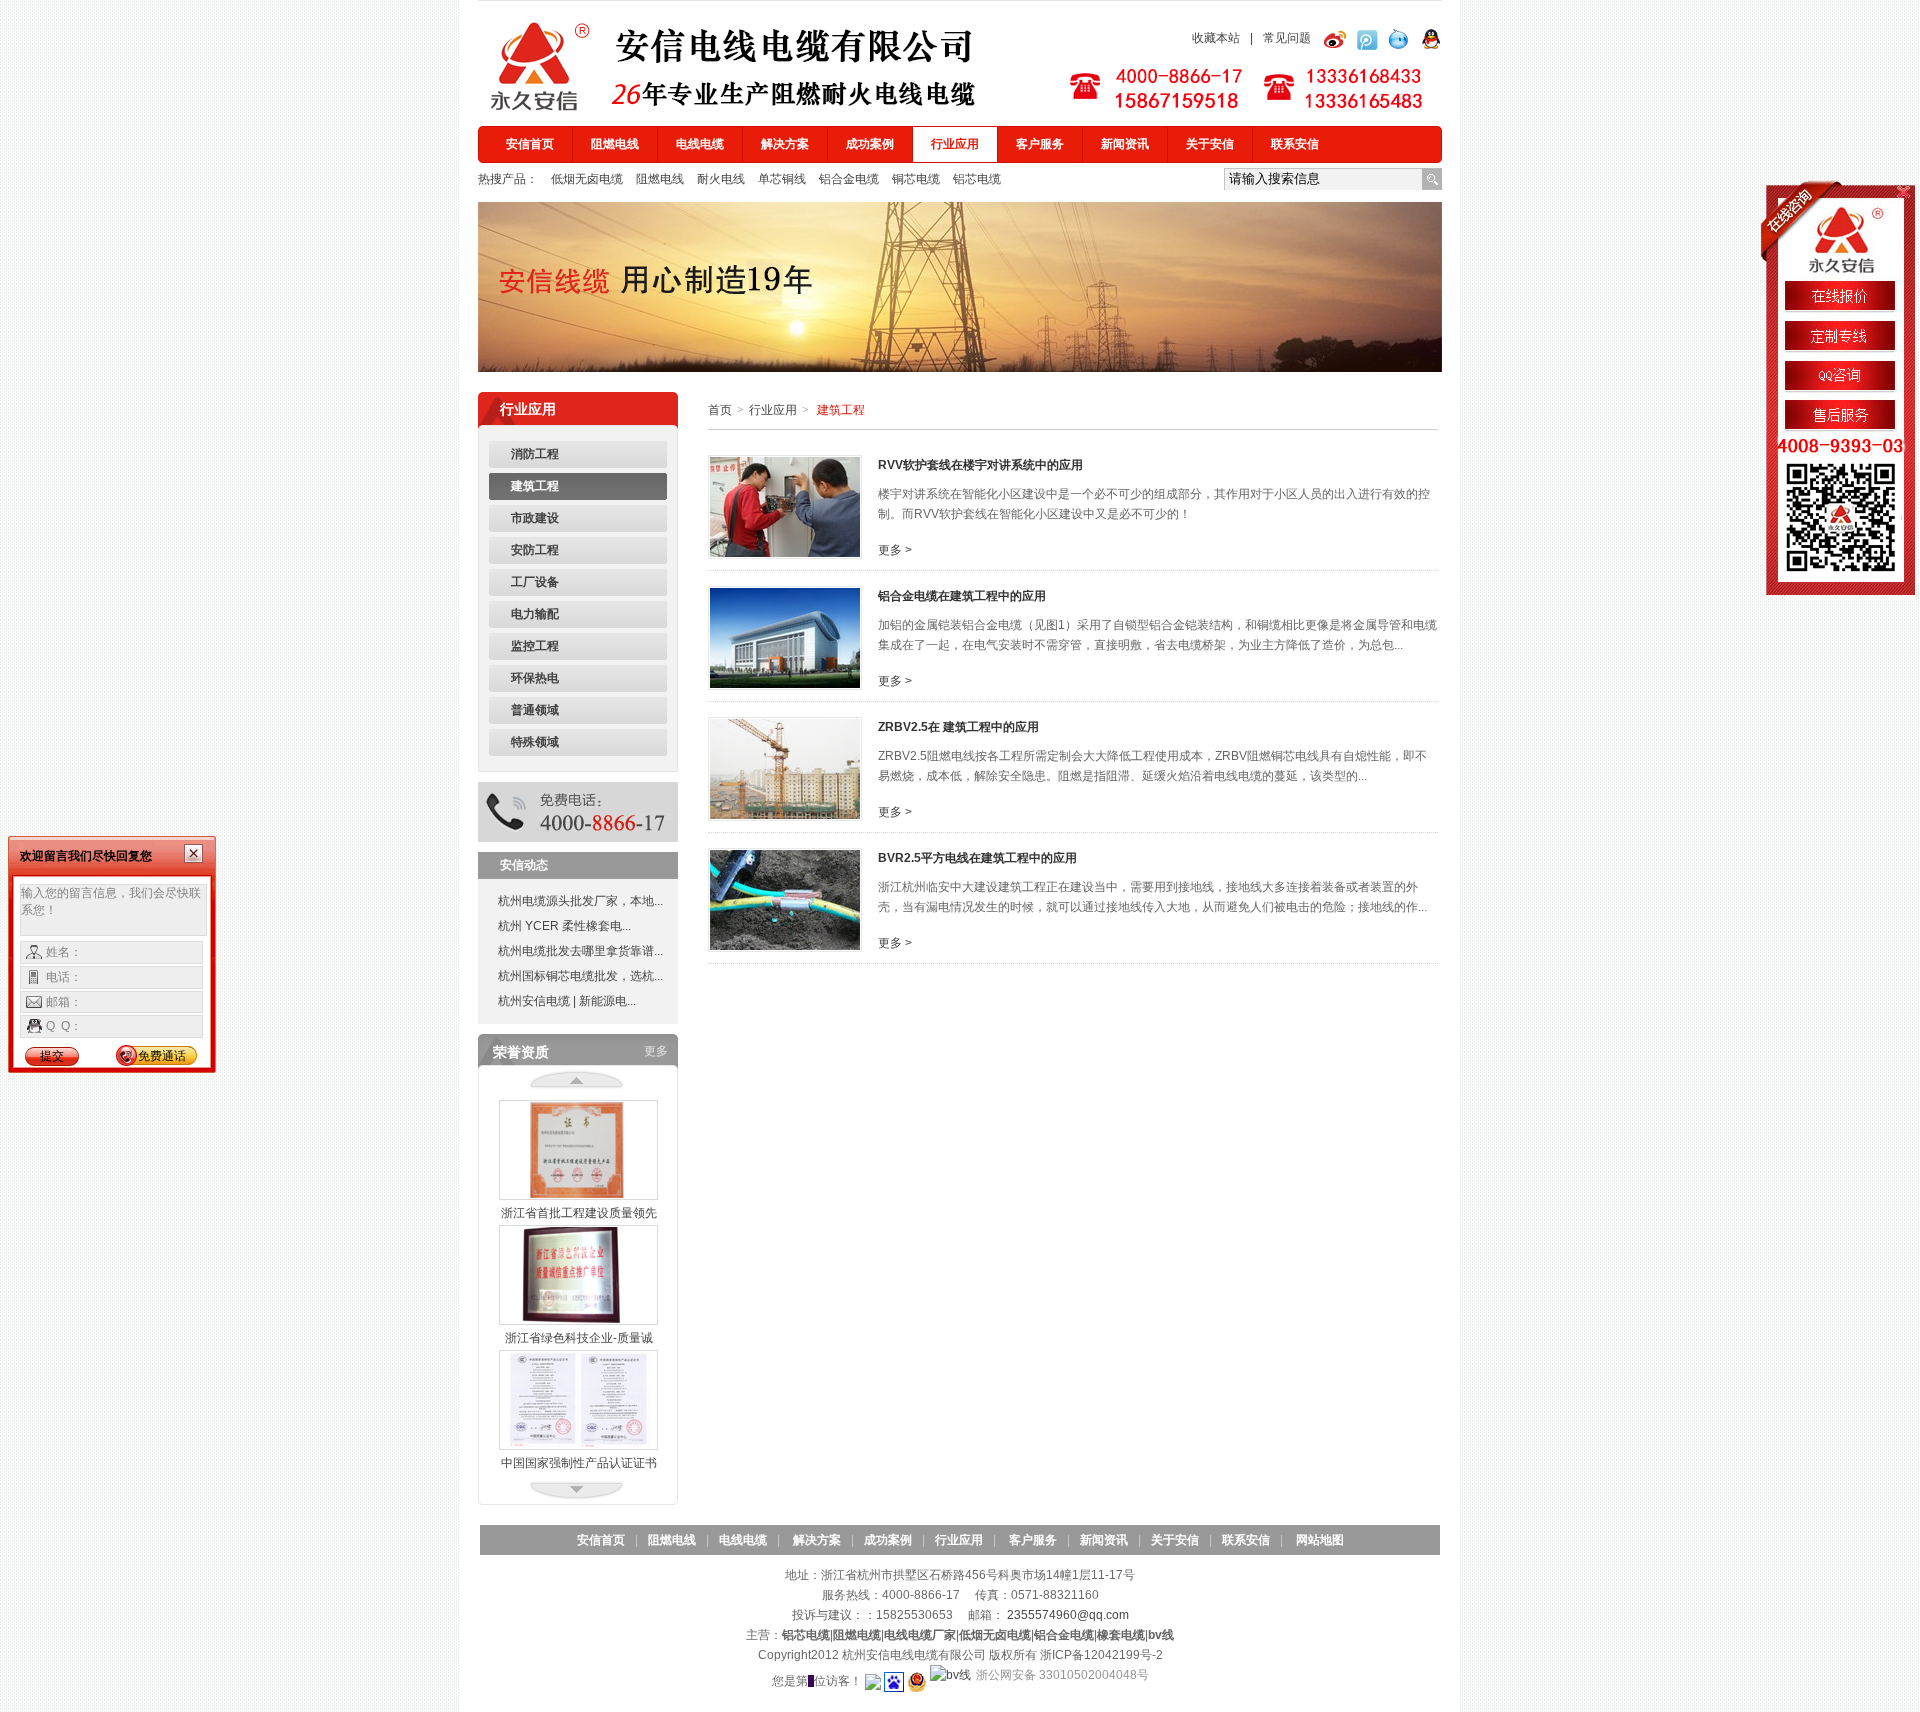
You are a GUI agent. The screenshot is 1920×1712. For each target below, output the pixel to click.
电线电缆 (700, 144)
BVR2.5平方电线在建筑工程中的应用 (977, 858)
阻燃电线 (615, 144)
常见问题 (1287, 38)
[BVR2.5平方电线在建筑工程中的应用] (785, 899)
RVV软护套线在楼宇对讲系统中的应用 (980, 465)
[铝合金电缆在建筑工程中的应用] (785, 637)
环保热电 (535, 678)
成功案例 (870, 144)
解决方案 (785, 144)
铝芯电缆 (977, 179)
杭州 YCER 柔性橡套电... (564, 926)
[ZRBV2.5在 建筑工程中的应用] (785, 768)
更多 (656, 1051)
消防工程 (535, 454)
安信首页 (530, 144)
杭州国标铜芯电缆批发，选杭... (580, 976)
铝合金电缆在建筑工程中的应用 (962, 596)
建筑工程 (535, 486)
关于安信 (1210, 144)
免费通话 (162, 1056)
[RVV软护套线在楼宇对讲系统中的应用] (785, 506)
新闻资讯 (1125, 144)
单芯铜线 (783, 179)
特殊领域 (535, 742)
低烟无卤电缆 (588, 179)
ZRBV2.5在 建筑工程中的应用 (958, 727)
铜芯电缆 (917, 179)
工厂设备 (535, 582)
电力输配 (535, 614)
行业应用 (955, 144)
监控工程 (535, 646)
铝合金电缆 (850, 179)
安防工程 (535, 550)
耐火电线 (722, 179)
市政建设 (535, 518)
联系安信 (1295, 144)
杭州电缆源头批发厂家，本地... (580, 901)
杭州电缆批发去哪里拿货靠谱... (580, 951)
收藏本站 (1216, 38)
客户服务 (1040, 144)
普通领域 (535, 710)
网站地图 (1320, 1540)
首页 (720, 410)
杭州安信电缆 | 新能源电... (567, 1001)
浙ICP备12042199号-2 (1101, 1655)
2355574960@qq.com (1068, 1615)
